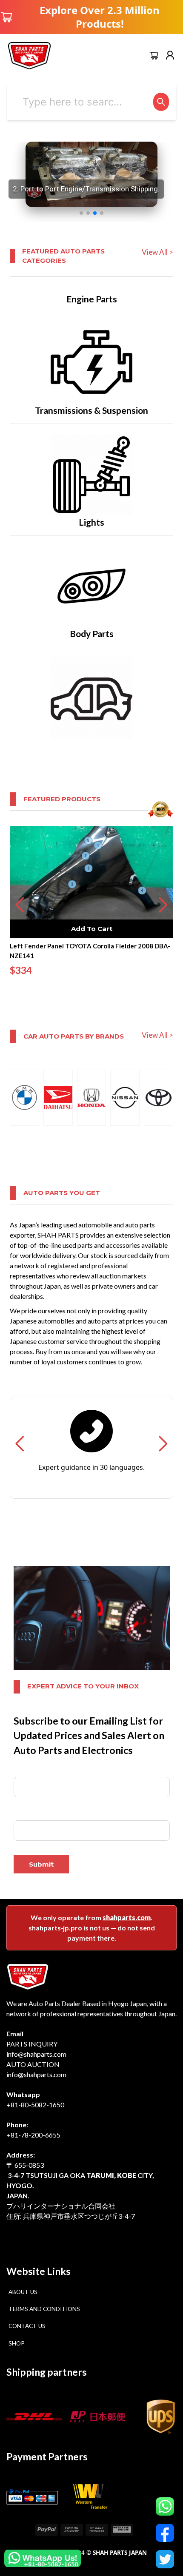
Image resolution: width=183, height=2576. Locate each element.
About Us (23, 2292)
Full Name (27, 1771)
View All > (157, 252)
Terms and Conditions (44, 2309)
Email (21, 1814)
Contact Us (27, 2326)
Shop (17, 2343)
